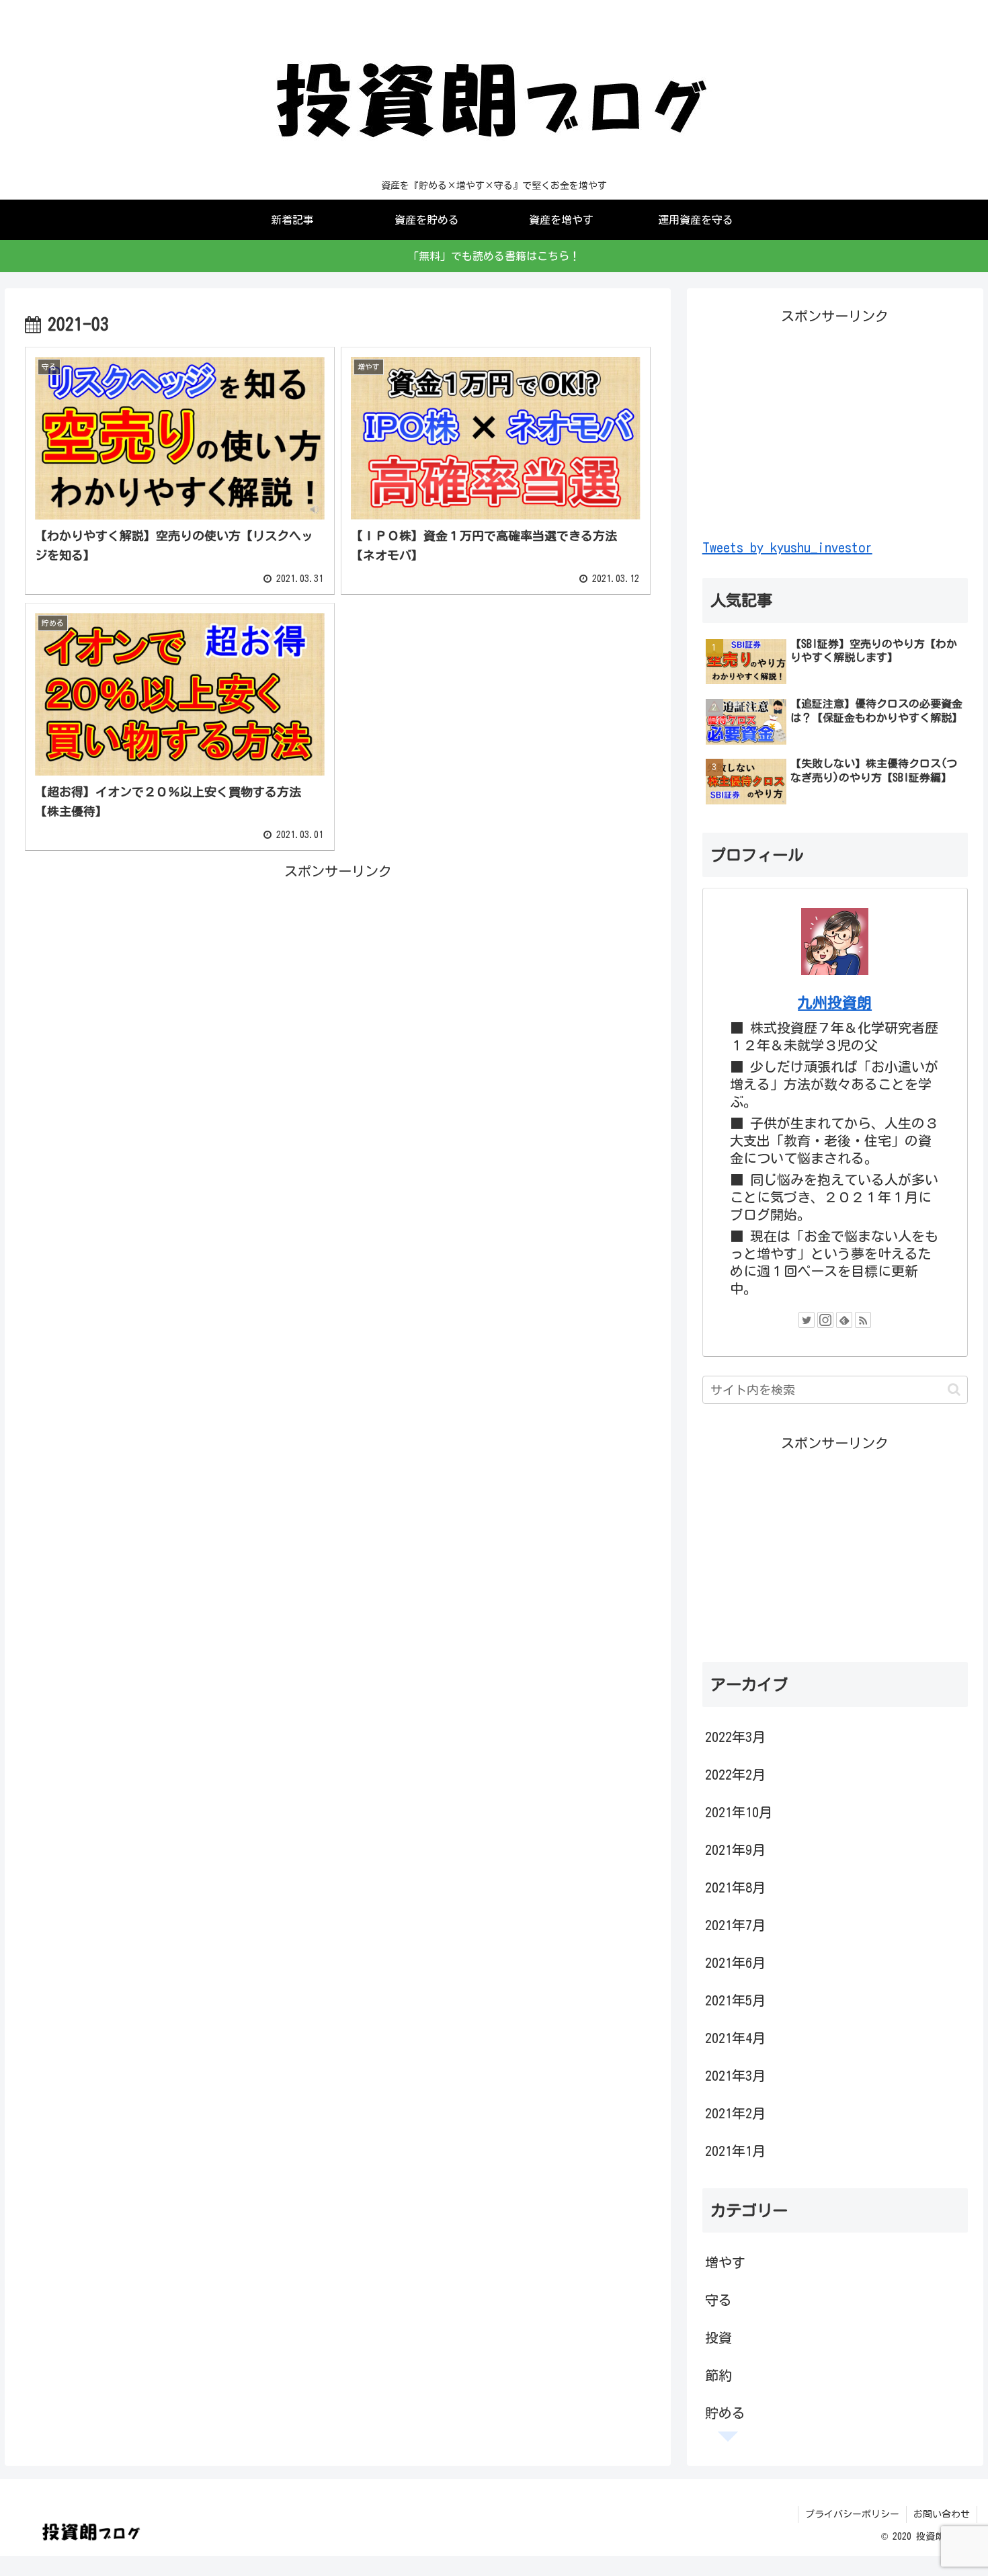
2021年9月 (735, 1850)
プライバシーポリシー (852, 2514)
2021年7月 (735, 1925)
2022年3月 (735, 1737)
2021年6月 (735, 1962)
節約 (718, 2375)
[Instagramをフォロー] (825, 1320)
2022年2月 (735, 1774)
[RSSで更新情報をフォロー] (863, 1320)
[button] (954, 1389)
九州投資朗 (835, 1003)
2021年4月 (735, 2038)
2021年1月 (735, 2151)
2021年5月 (735, 2000)
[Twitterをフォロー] (807, 1320)
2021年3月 (735, 2075)
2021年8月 (735, 1887)
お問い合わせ (942, 2514)
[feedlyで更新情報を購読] (844, 1320)
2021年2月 (735, 2113)
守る (718, 2300)
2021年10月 (739, 1812)
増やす (725, 2262)
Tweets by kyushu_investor (787, 547)
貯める (725, 2413)
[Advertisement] (338, 977)
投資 (718, 2337)
